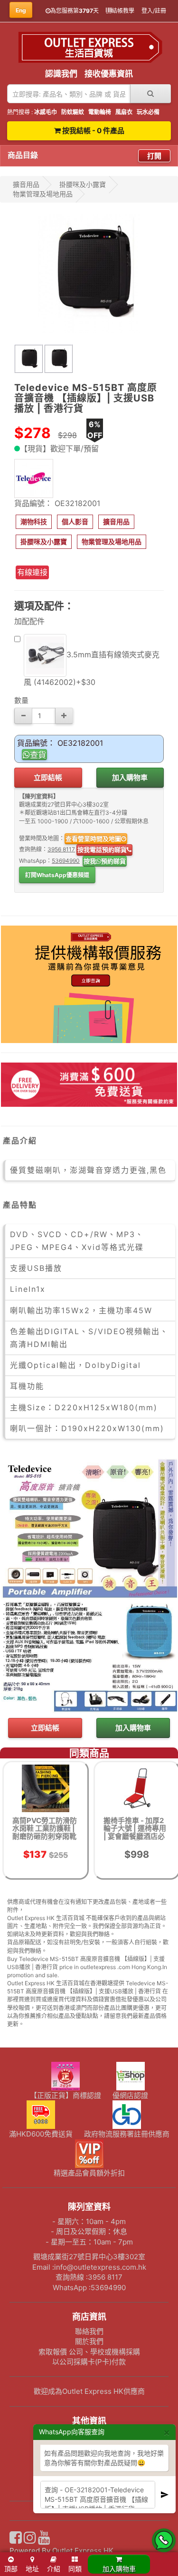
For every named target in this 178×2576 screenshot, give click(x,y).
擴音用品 (26, 184)
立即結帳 (48, 777)
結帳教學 (123, 11)
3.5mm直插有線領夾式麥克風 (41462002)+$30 (92, 668)
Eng (21, 10)
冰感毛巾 (46, 112)
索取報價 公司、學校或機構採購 (89, 2352)
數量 (21, 700)
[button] (34, 522)
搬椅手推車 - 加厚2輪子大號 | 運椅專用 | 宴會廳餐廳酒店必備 (135, 1832)
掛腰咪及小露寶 (83, 184)
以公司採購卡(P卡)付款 (89, 2362)
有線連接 (32, 572)
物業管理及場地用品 (43, 194)
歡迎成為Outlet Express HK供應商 (89, 2391)
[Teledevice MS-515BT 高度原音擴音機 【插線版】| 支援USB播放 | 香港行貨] (89, 273)
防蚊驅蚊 (73, 112)
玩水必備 (148, 112)
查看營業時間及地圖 (93, 839)
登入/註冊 (154, 11)
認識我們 (61, 74)
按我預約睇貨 (105, 861)
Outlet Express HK (83, 2551)
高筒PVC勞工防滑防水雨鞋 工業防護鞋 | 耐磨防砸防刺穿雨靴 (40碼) (45, 1832)
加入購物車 (130, 777)
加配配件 (29, 621)
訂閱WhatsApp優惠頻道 (57, 875)
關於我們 (89, 2341)
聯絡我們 (89, 2331)
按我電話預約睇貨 (102, 849)
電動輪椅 (100, 112)
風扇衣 (124, 112)
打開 (154, 156)
